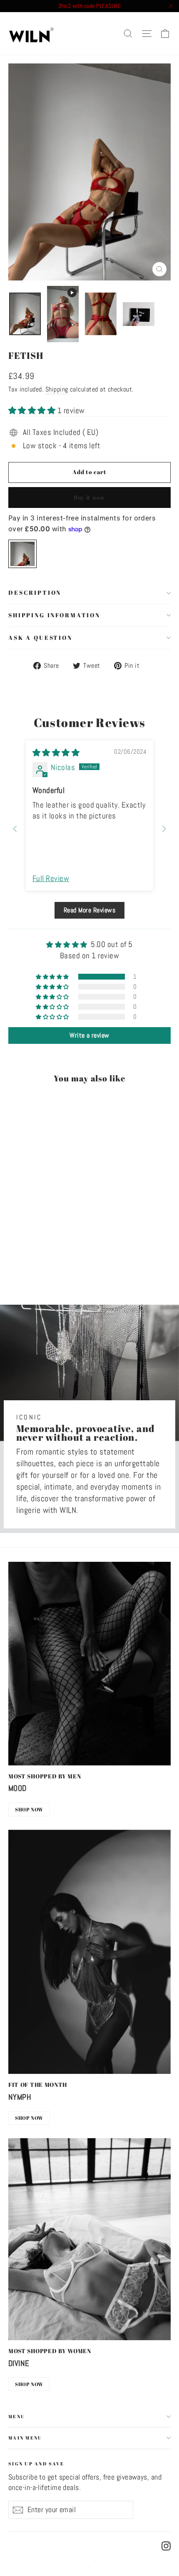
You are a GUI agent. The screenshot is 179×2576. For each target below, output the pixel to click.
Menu (17, 2416)
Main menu (25, 2438)
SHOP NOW (29, 1809)
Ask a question (40, 638)
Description (35, 592)
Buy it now (89, 497)
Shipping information (54, 615)
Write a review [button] (89, 1035)
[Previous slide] (15, 829)
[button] (33, 410)
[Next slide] (164, 829)
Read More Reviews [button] (89, 910)
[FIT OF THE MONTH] (89, 1952)
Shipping (57, 389)
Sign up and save (36, 2463)
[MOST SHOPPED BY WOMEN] (89, 2239)
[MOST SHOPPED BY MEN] (89, 1664)
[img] (56, 753)
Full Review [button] (51, 878)
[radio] (22, 554)
